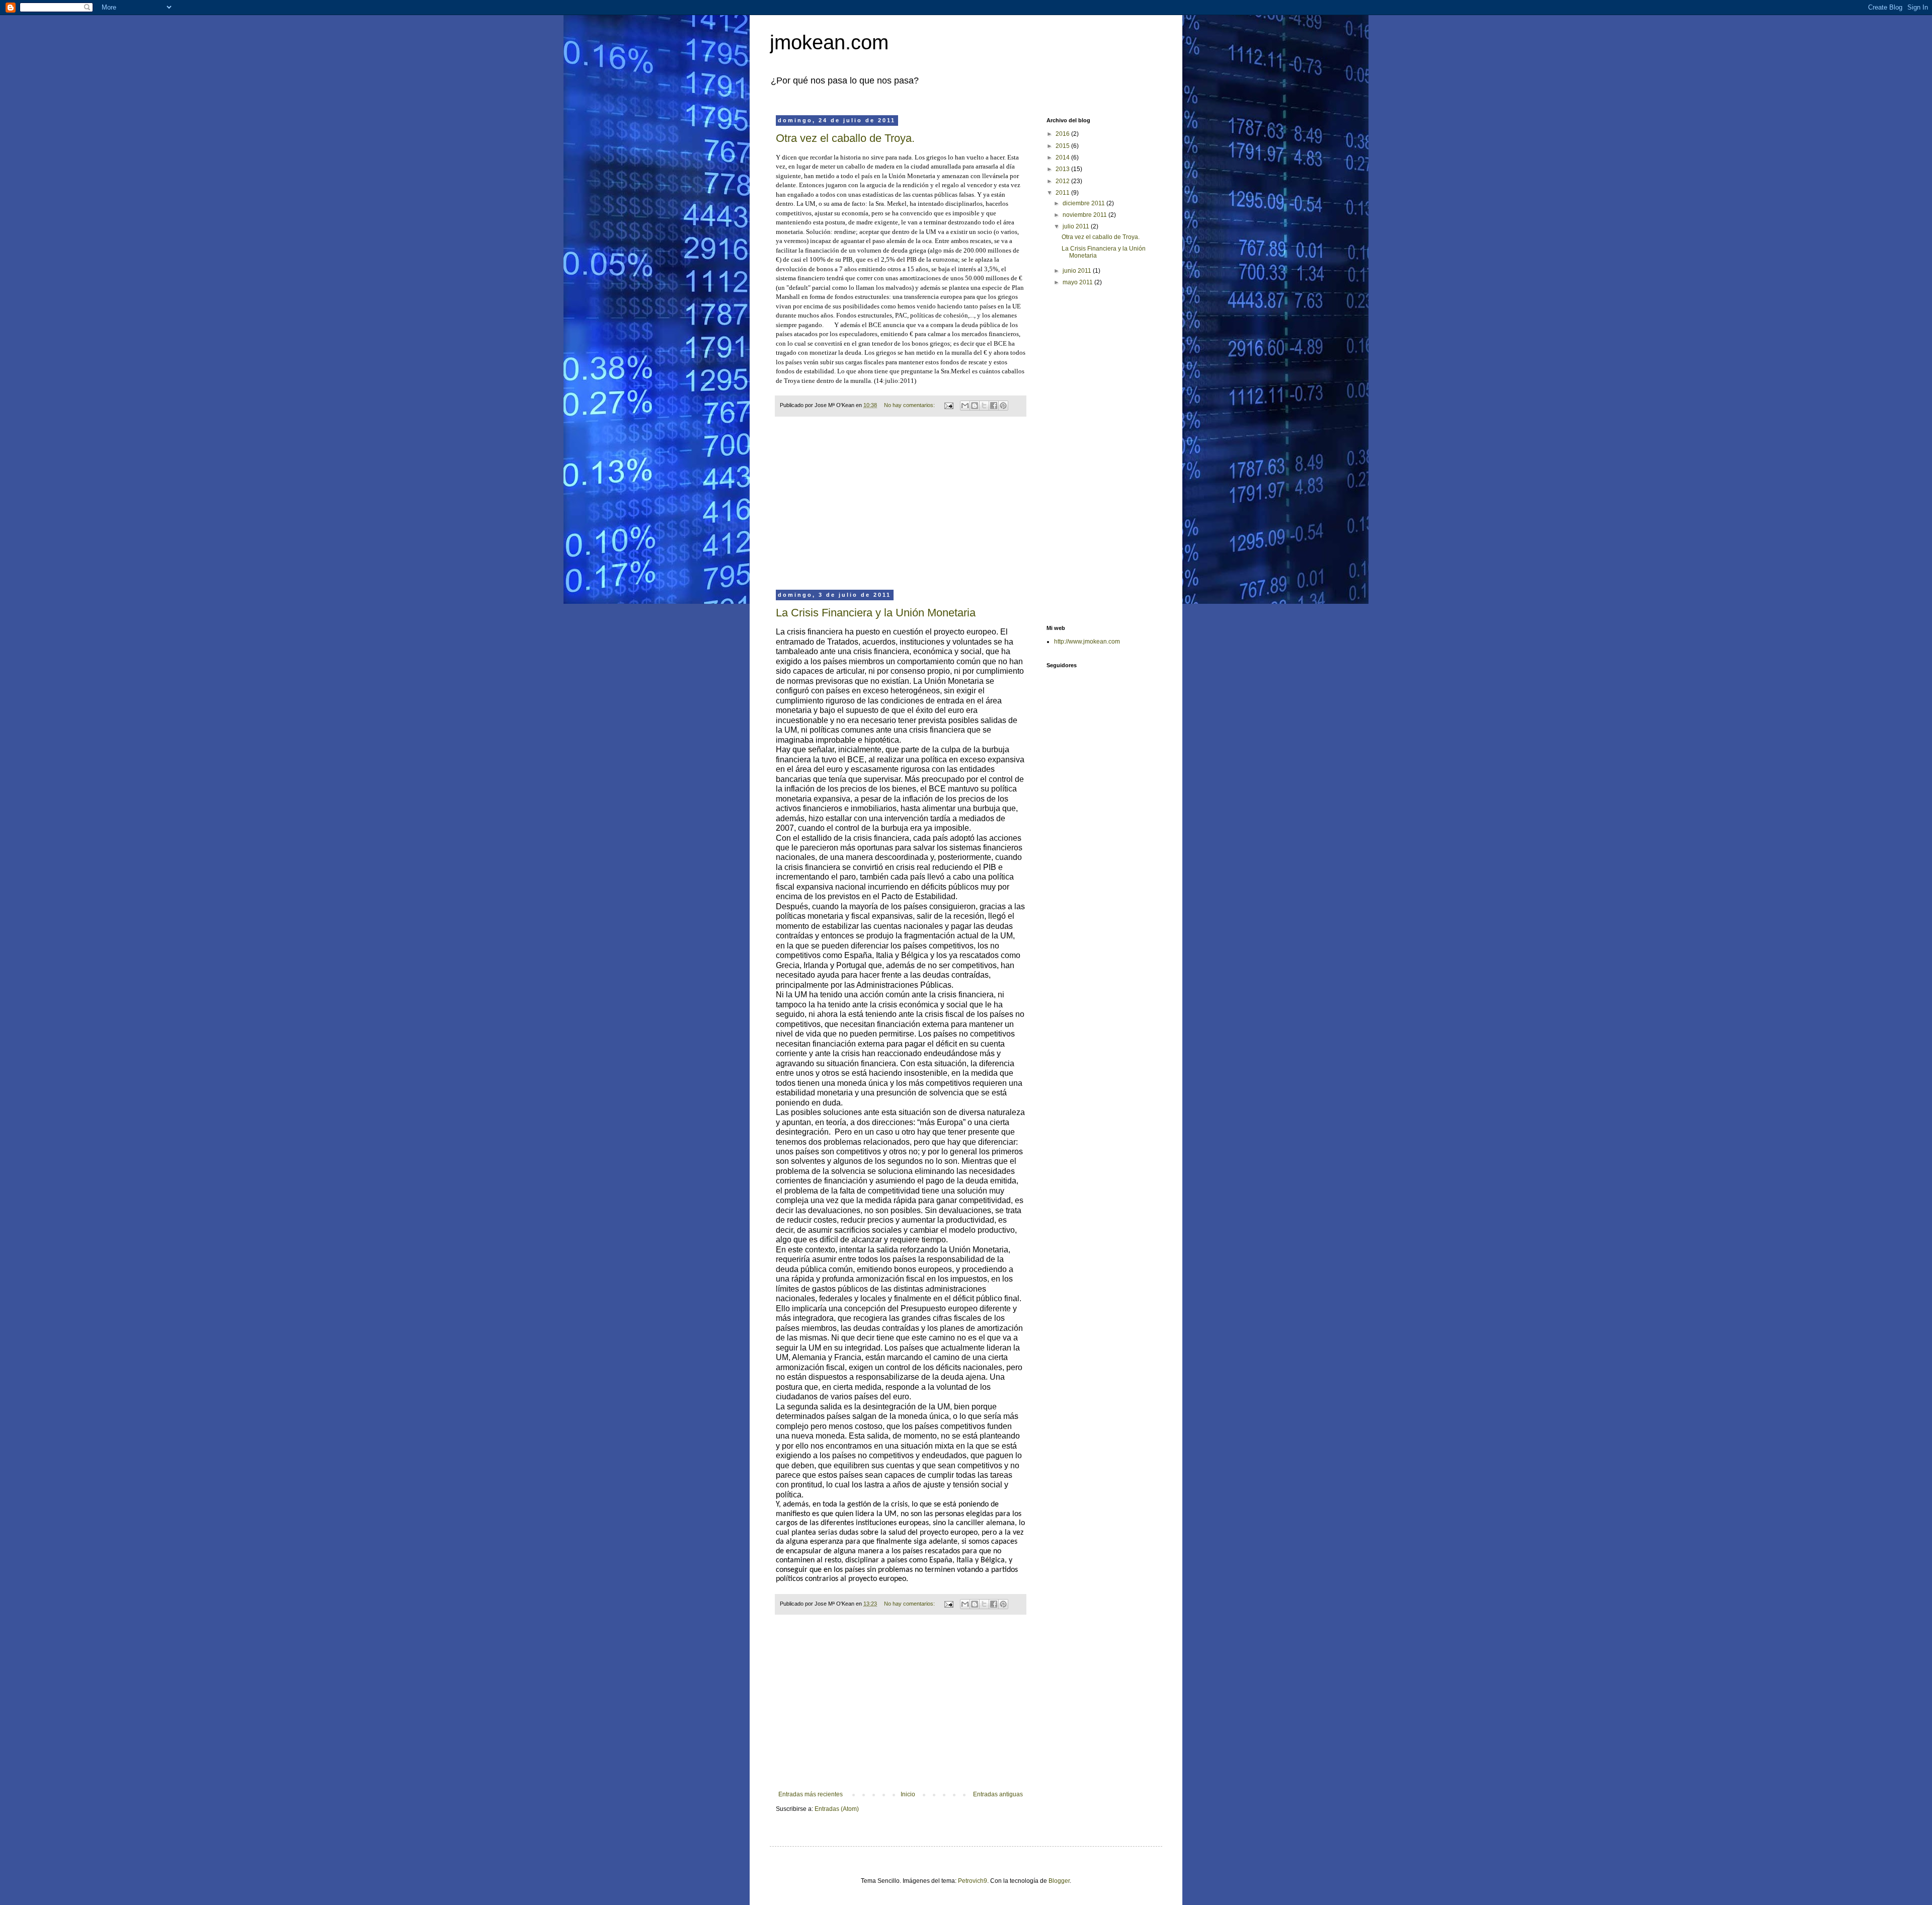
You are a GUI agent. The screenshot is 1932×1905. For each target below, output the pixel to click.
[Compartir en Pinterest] (1003, 406)
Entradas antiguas (998, 1794)
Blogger (1059, 1881)
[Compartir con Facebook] (994, 406)
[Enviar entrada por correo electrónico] (948, 405)
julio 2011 (1077, 226)
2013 (1063, 169)
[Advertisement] (901, 510)
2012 (1063, 181)
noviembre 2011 (1085, 215)
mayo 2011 (1078, 282)
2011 (1063, 193)
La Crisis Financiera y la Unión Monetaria (876, 613)
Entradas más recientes (811, 1794)
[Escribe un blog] (975, 406)
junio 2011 (1078, 271)
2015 (1063, 146)
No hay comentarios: (910, 405)
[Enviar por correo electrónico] (965, 406)
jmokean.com (829, 42)
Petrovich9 (973, 1881)
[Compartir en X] (984, 406)
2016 (1063, 134)
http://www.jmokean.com (1087, 642)
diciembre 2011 (1084, 203)
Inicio (908, 1794)
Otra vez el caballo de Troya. (845, 138)
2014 (1063, 157)
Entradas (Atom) (837, 1809)
